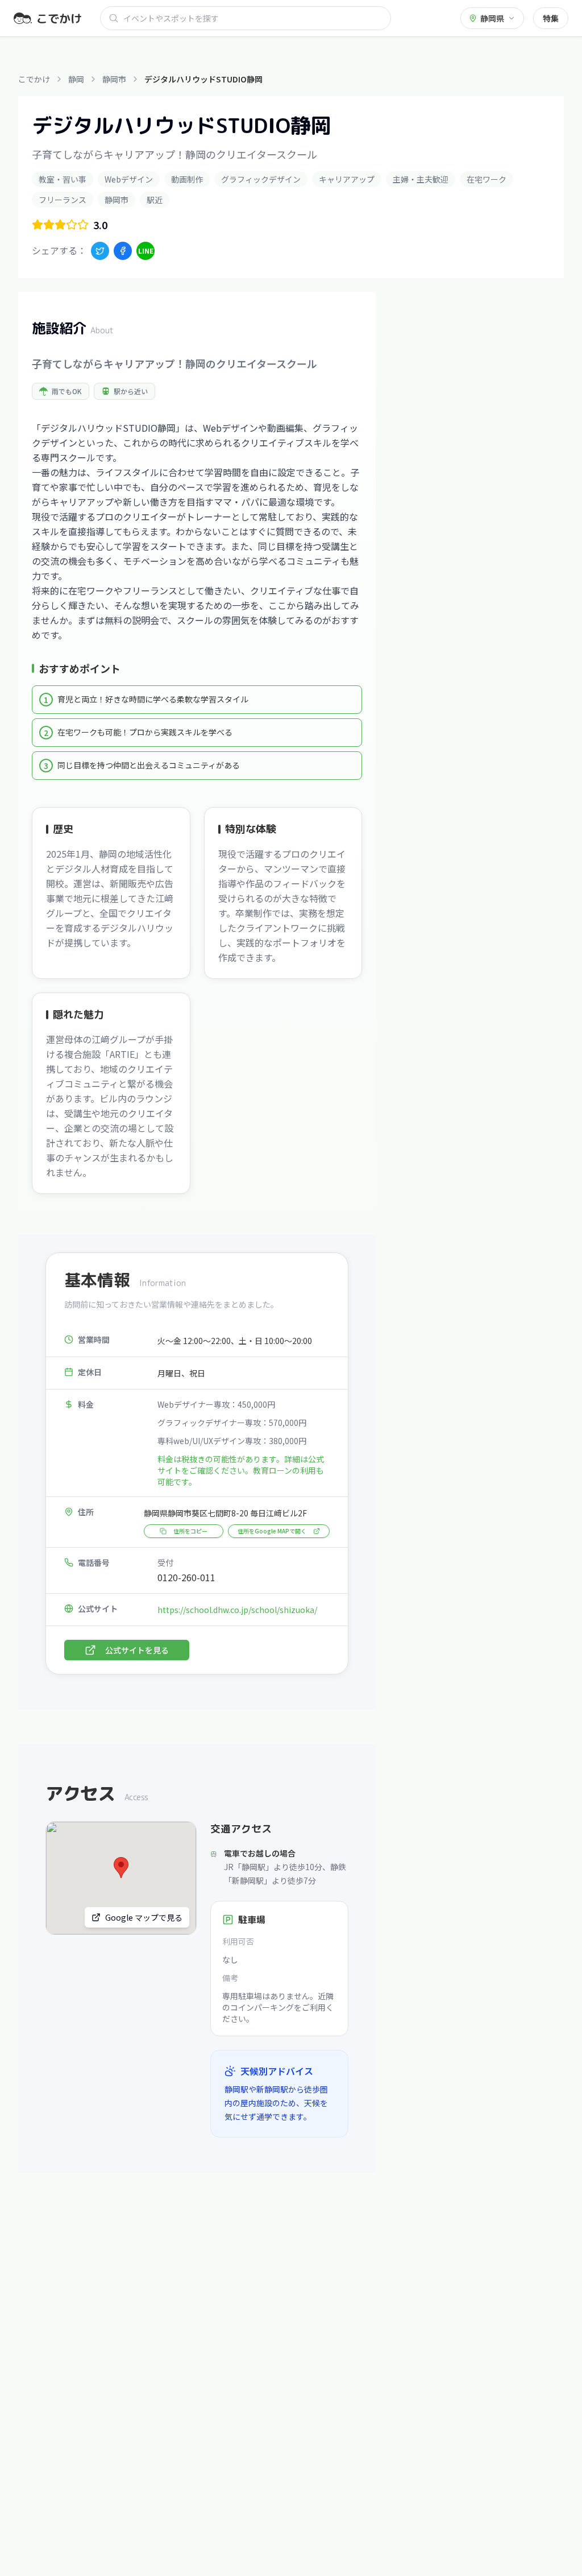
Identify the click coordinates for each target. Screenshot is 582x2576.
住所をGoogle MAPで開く (272, 1531)
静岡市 (114, 79)
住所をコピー (190, 1531)
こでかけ (34, 79)
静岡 (76, 79)
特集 (551, 18)
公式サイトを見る (137, 1650)
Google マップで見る (144, 1917)
